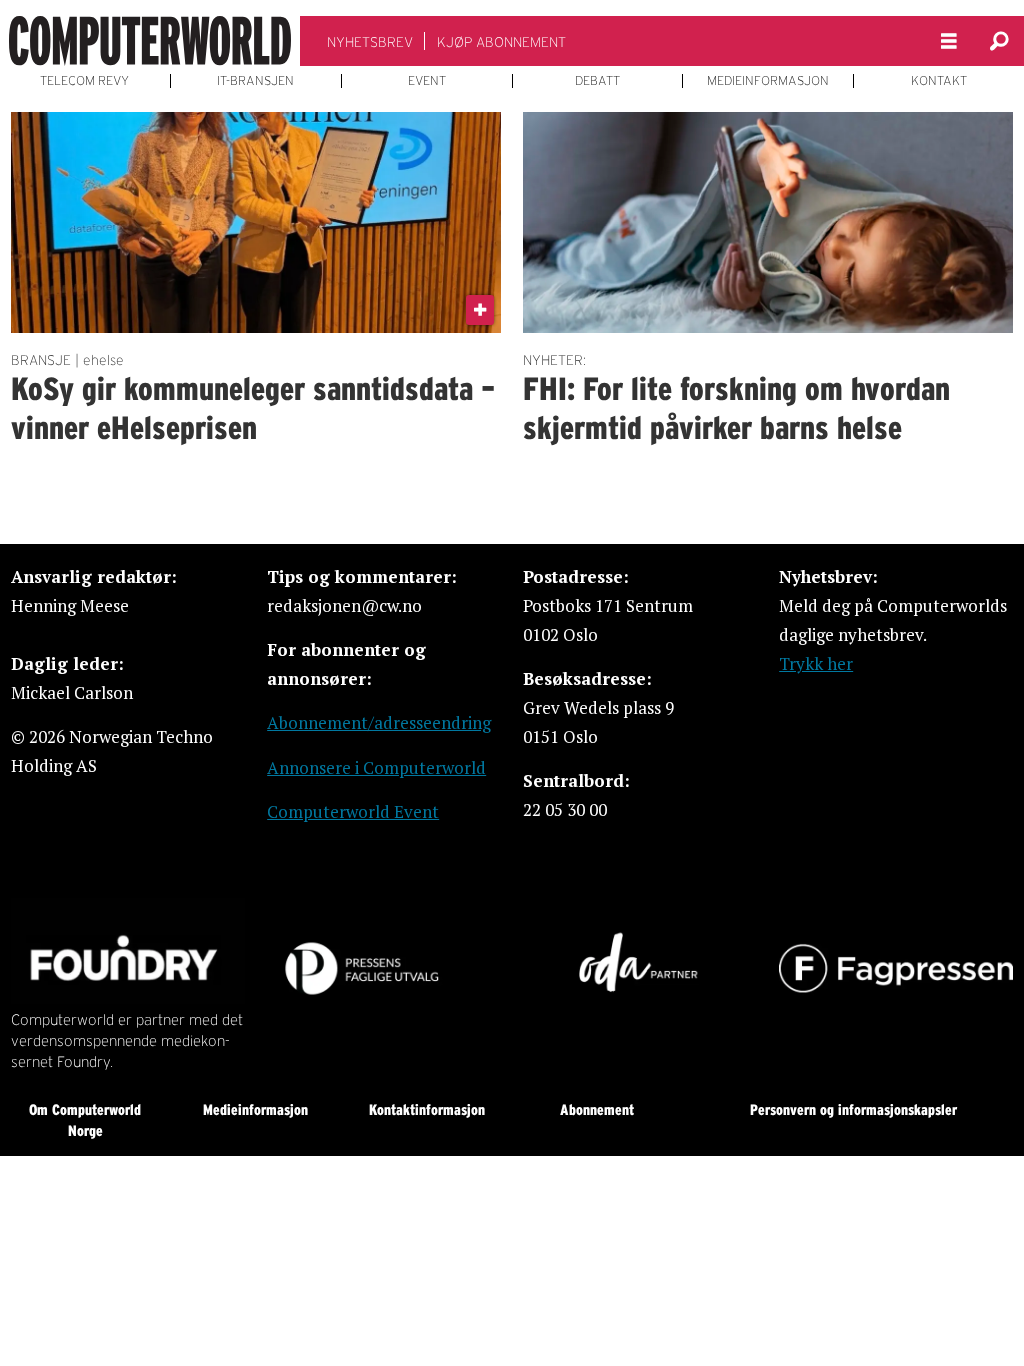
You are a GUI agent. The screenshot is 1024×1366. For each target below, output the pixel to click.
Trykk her (816, 663)
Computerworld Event (353, 811)
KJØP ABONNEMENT (501, 42)
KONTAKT (939, 81)
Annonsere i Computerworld (376, 767)
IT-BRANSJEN (255, 81)
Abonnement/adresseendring (379, 722)
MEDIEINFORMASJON (768, 81)
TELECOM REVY (84, 81)
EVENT (427, 81)
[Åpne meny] (949, 41)
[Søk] (999, 41)
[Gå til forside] (150, 41)
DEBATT (597, 81)
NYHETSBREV (370, 42)
